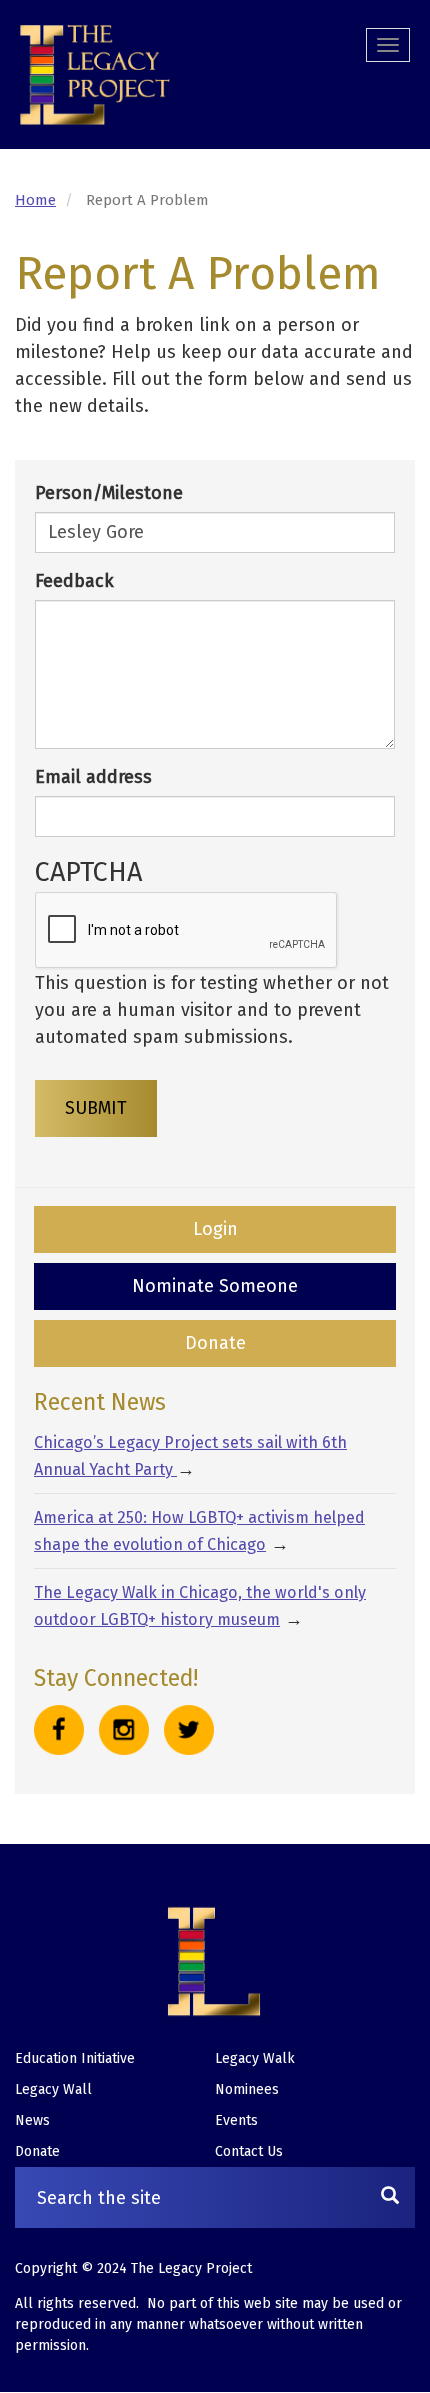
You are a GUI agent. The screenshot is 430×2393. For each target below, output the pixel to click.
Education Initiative (75, 2058)
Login (215, 1229)
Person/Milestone (109, 493)
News (32, 2120)
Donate (215, 1343)
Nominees (247, 2089)
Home (35, 200)
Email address (93, 777)
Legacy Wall (53, 2089)
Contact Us (249, 2151)
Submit (96, 1108)
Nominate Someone (215, 1286)
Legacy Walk (255, 2058)
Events (236, 2120)
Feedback (74, 581)
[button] (95, 75)
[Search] (390, 2197)
